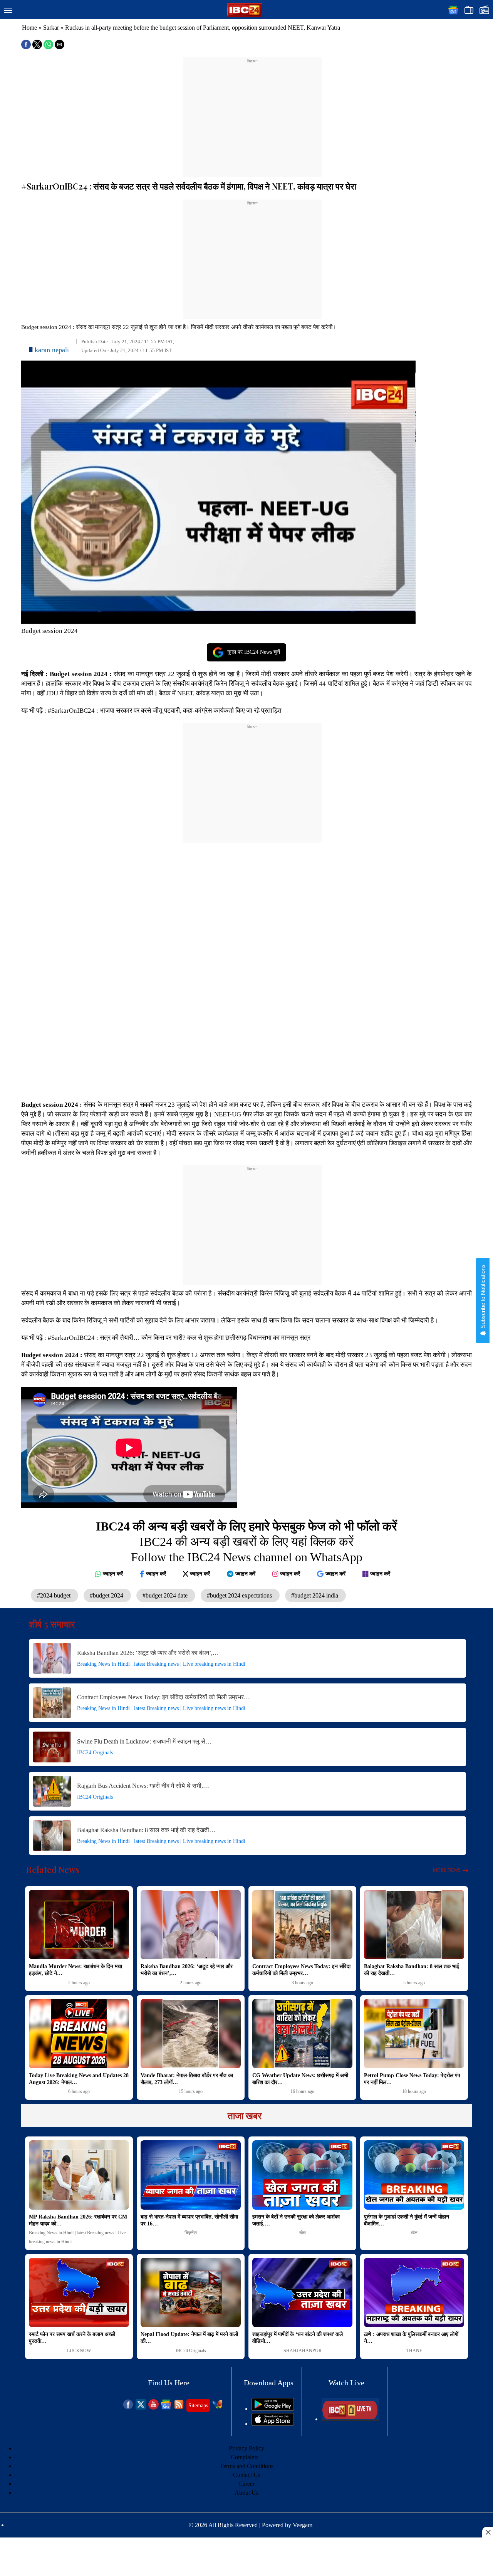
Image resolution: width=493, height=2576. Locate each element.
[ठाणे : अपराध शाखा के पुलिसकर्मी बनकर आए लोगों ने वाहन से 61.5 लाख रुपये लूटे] (414, 2292)
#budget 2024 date (166, 1595)
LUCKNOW (79, 2351)
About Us (246, 2493)
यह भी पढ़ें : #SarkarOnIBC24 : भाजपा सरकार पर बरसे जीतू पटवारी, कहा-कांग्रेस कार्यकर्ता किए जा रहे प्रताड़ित (152, 711)
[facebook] (128, 2407)
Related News (53, 1869)
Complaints (245, 2457)
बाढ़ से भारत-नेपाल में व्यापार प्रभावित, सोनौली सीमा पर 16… (189, 2220)
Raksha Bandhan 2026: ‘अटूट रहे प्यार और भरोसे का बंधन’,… (148, 1653)
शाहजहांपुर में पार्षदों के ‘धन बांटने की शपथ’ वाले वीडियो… (298, 2338)
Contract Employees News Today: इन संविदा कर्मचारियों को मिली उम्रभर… (163, 1697)
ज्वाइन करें (113, 1574)
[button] (8, 11)
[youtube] (153, 2407)
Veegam (303, 2525)
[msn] (217, 2407)
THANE (414, 2351)
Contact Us (247, 2475)
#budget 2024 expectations (240, 1595)
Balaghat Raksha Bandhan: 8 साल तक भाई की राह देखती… (146, 1830)
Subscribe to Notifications (483, 1297)
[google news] (166, 2407)
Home (29, 28)
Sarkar (51, 28)
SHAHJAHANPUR (303, 2351)
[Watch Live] (350, 2419)
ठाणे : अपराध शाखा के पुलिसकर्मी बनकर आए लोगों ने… (411, 2338)
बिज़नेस (191, 2233)
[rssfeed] (179, 2407)
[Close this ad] (488, 2532)
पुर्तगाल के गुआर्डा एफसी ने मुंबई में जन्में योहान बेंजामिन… (407, 2220)
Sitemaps (198, 2406)
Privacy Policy (246, 2448)
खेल (303, 2233)
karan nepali (52, 350)
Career (246, 2484)
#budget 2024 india (315, 1595)
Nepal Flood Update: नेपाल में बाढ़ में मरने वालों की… (189, 2338)
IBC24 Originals (95, 1753)
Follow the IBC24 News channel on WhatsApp (247, 1557)
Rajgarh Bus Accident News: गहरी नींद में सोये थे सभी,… (143, 1786)
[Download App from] (273, 2409)
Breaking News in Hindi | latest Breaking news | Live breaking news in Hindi (161, 1664)
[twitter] (141, 2407)
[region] (252, 112)
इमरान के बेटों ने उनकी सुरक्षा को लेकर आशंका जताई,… (296, 2220)
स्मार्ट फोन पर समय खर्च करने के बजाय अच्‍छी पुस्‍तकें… (72, 2338)
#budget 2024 (107, 1595)
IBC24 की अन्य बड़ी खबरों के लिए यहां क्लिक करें (246, 1542)
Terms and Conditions (247, 2466)
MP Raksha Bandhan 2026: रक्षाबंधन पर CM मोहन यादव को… (78, 2220)
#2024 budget (54, 1595)
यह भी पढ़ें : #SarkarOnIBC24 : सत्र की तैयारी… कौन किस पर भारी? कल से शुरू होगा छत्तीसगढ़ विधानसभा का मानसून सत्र (167, 1338)
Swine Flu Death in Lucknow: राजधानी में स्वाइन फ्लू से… (144, 1741)
